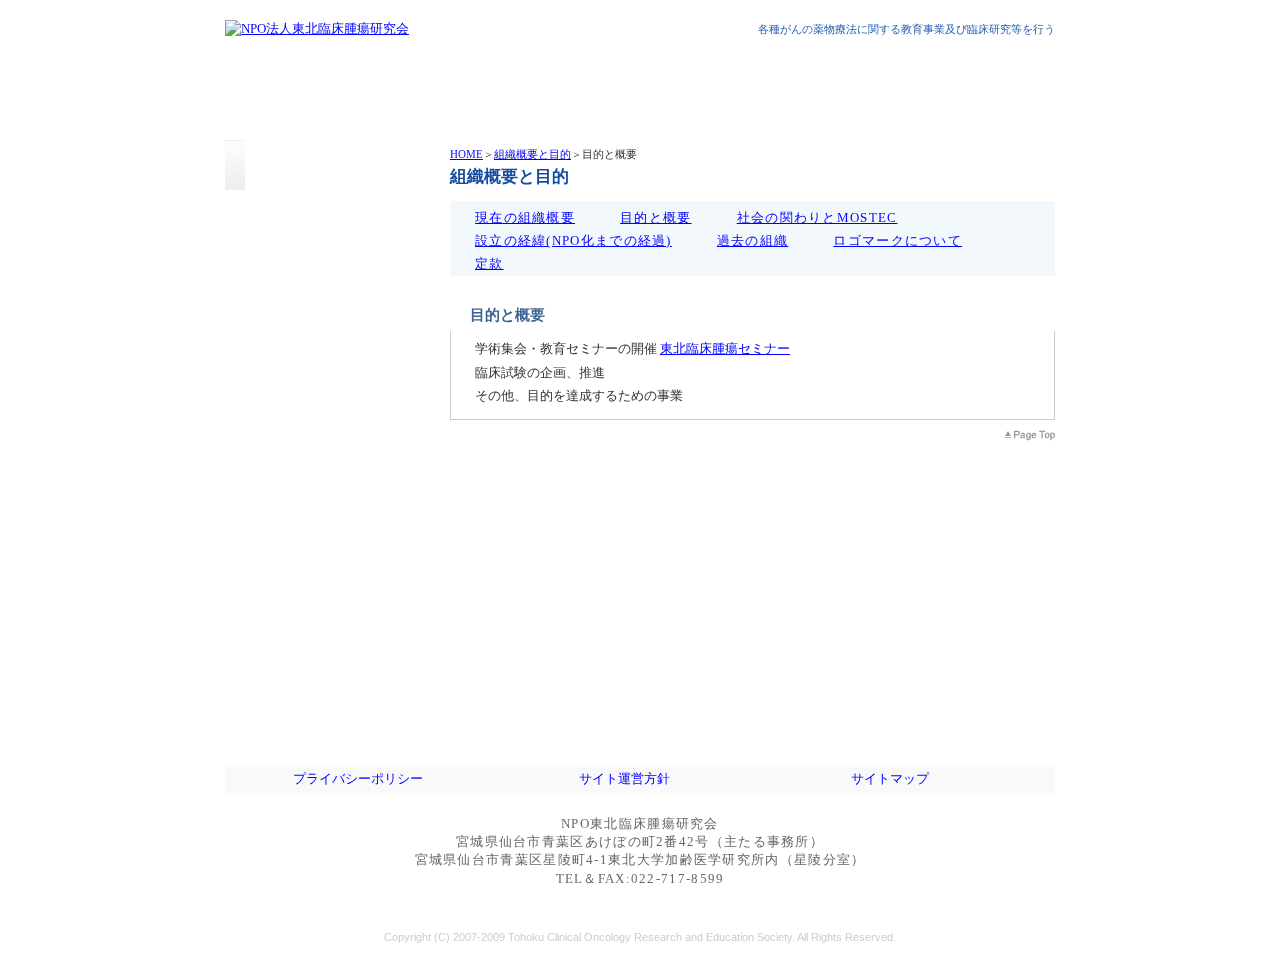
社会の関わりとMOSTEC (817, 217)
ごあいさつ (330, 377)
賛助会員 (330, 627)
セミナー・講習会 (330, 477)
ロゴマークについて (897, 240)
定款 (489, 263)
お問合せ (330, 727)
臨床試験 (330, 527)
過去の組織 (753, 240)
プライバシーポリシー (358, 778)
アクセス (330, 577)
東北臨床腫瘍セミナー (725, 348)
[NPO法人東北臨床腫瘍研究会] (317, 28)
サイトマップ (890, 778)
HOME (466, 154)
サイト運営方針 (624, 778)
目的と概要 (656, 217)
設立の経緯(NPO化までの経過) (573, 240)
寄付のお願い (330, 677)
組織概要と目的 (532, 154)
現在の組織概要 (525, 217)
